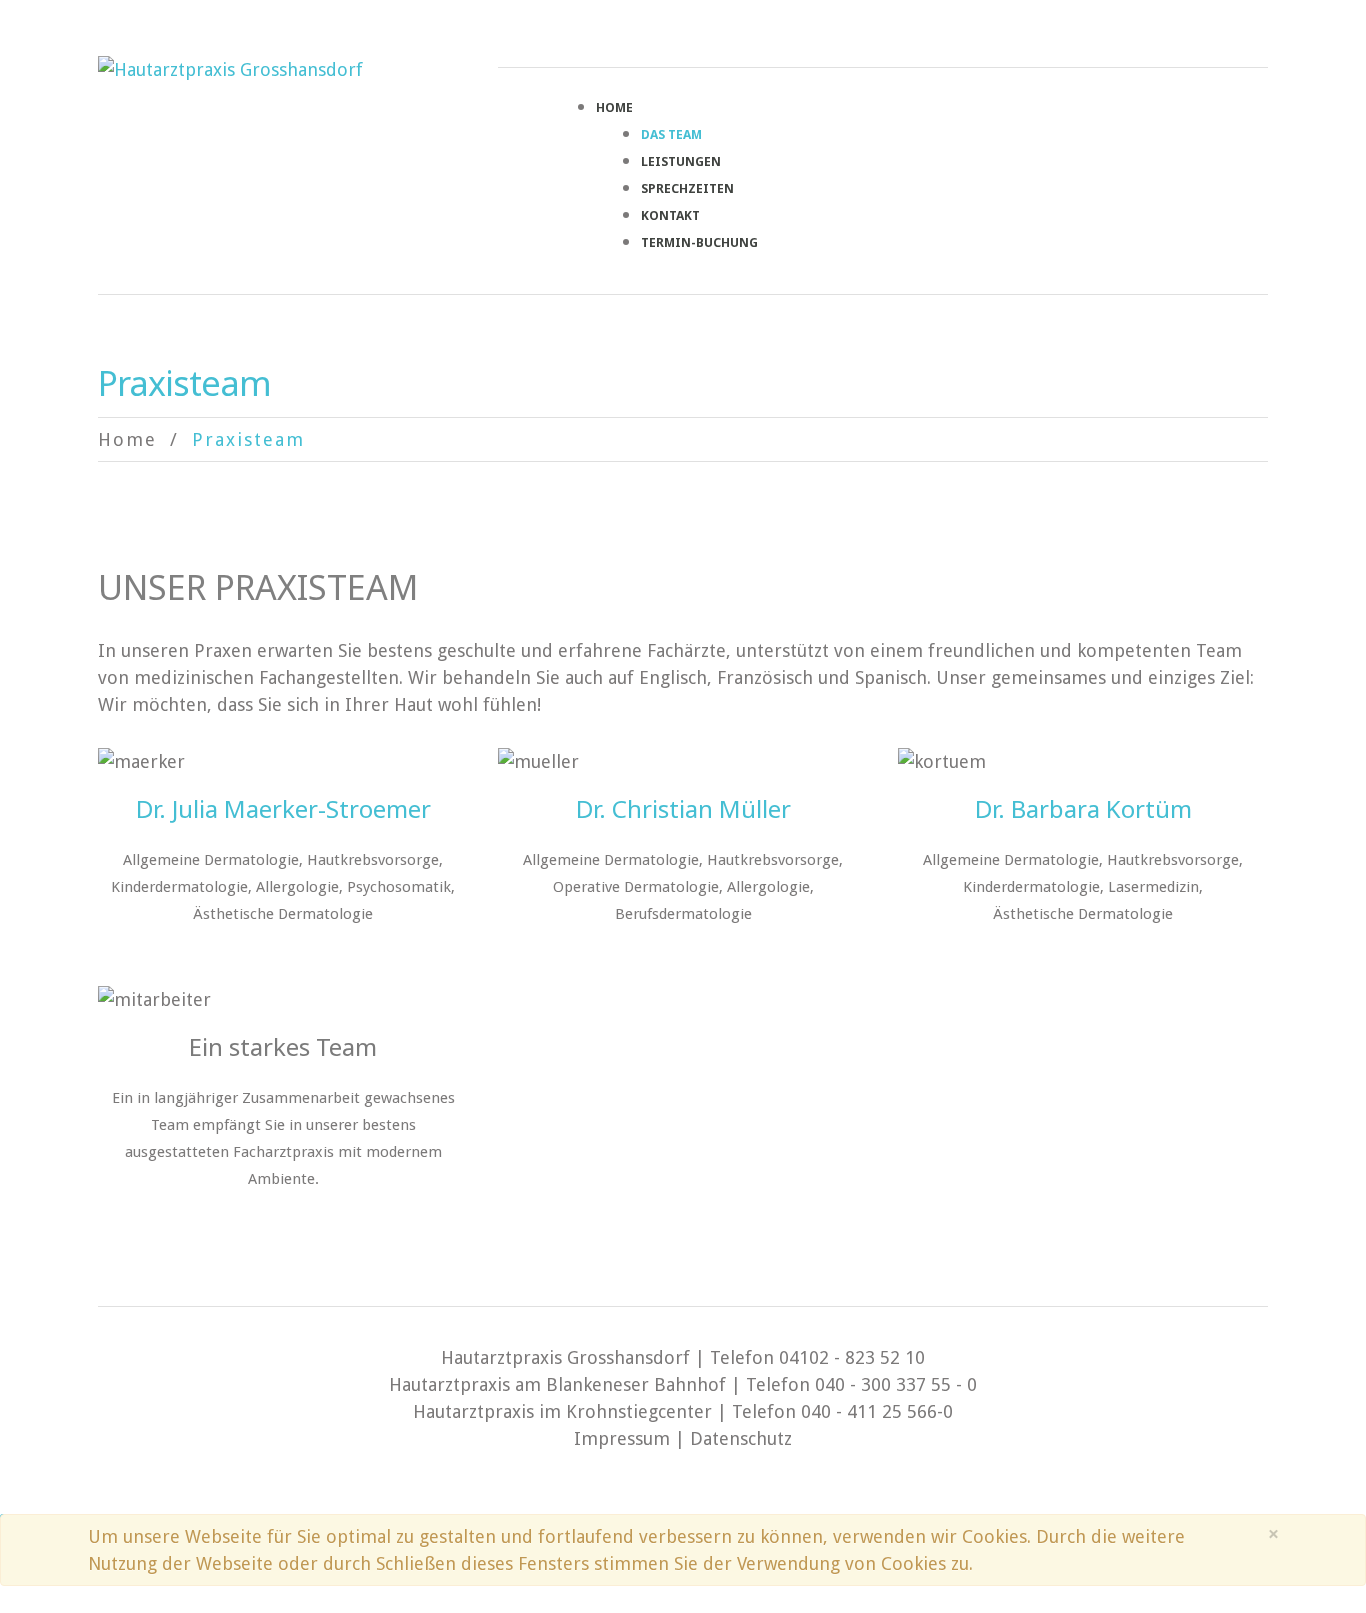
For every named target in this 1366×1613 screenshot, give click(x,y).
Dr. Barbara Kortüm (1083, 808)
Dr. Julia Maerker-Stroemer (283, 808)
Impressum (622, 1438)
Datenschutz (741, 1438)
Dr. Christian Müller (683, 808)
